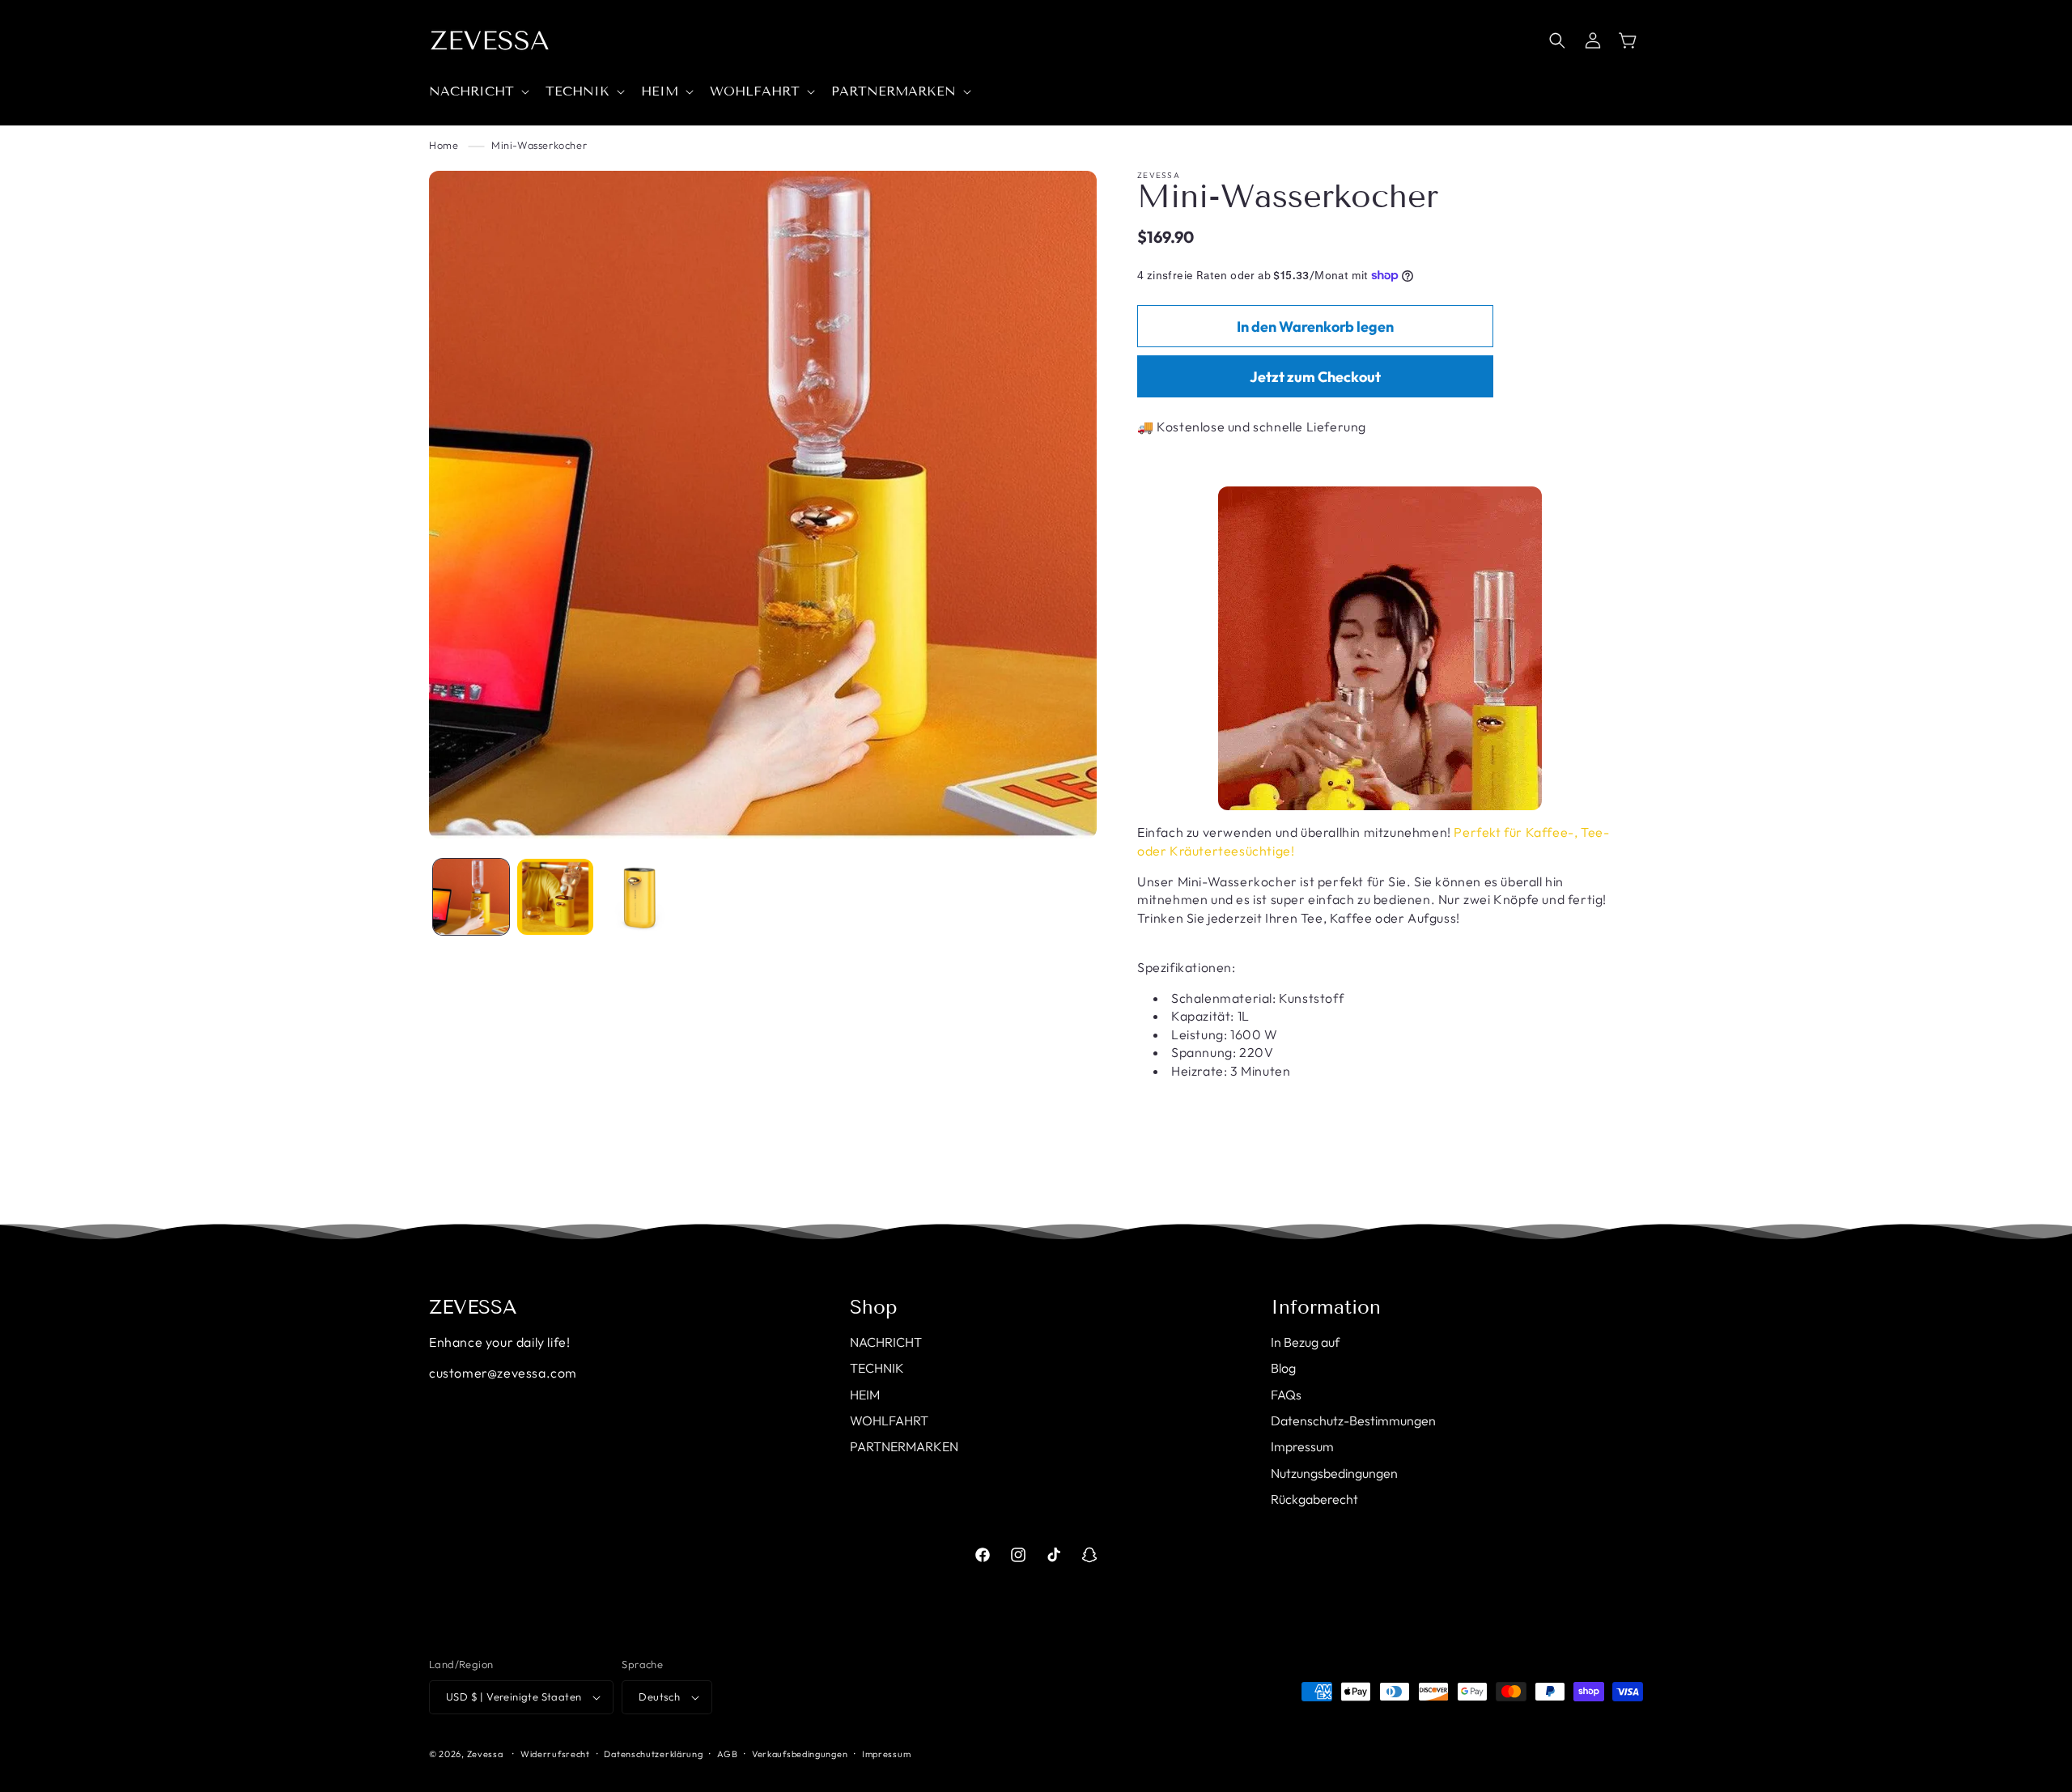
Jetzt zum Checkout (1315, 377)
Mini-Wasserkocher (539, 145)
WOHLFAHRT (889, 1420)
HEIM (865, 1395)
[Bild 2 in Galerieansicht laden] (555, 897)
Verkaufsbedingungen (800, 1754)
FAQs (1286, 1395)
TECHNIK (877, 1368)
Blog (1283, 1368)
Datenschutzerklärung (653, 1754)
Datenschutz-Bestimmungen (1353, 1420)
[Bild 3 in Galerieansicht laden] (639, 897)
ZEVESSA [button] (473, 1307)
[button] (478, 92)
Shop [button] (874, 1307)
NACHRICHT (886, 1342)
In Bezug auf (1305, 1342)
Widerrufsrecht (555, 1754)
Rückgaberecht (1314, 1499)
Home (444, 145)
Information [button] (1326, 1307)
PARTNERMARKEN (904, 1446)
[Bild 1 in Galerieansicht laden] (471, 897)
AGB (727, 1754)
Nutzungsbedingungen (1334, 1473)
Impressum (1302, 1446)
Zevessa (485, 1754)
